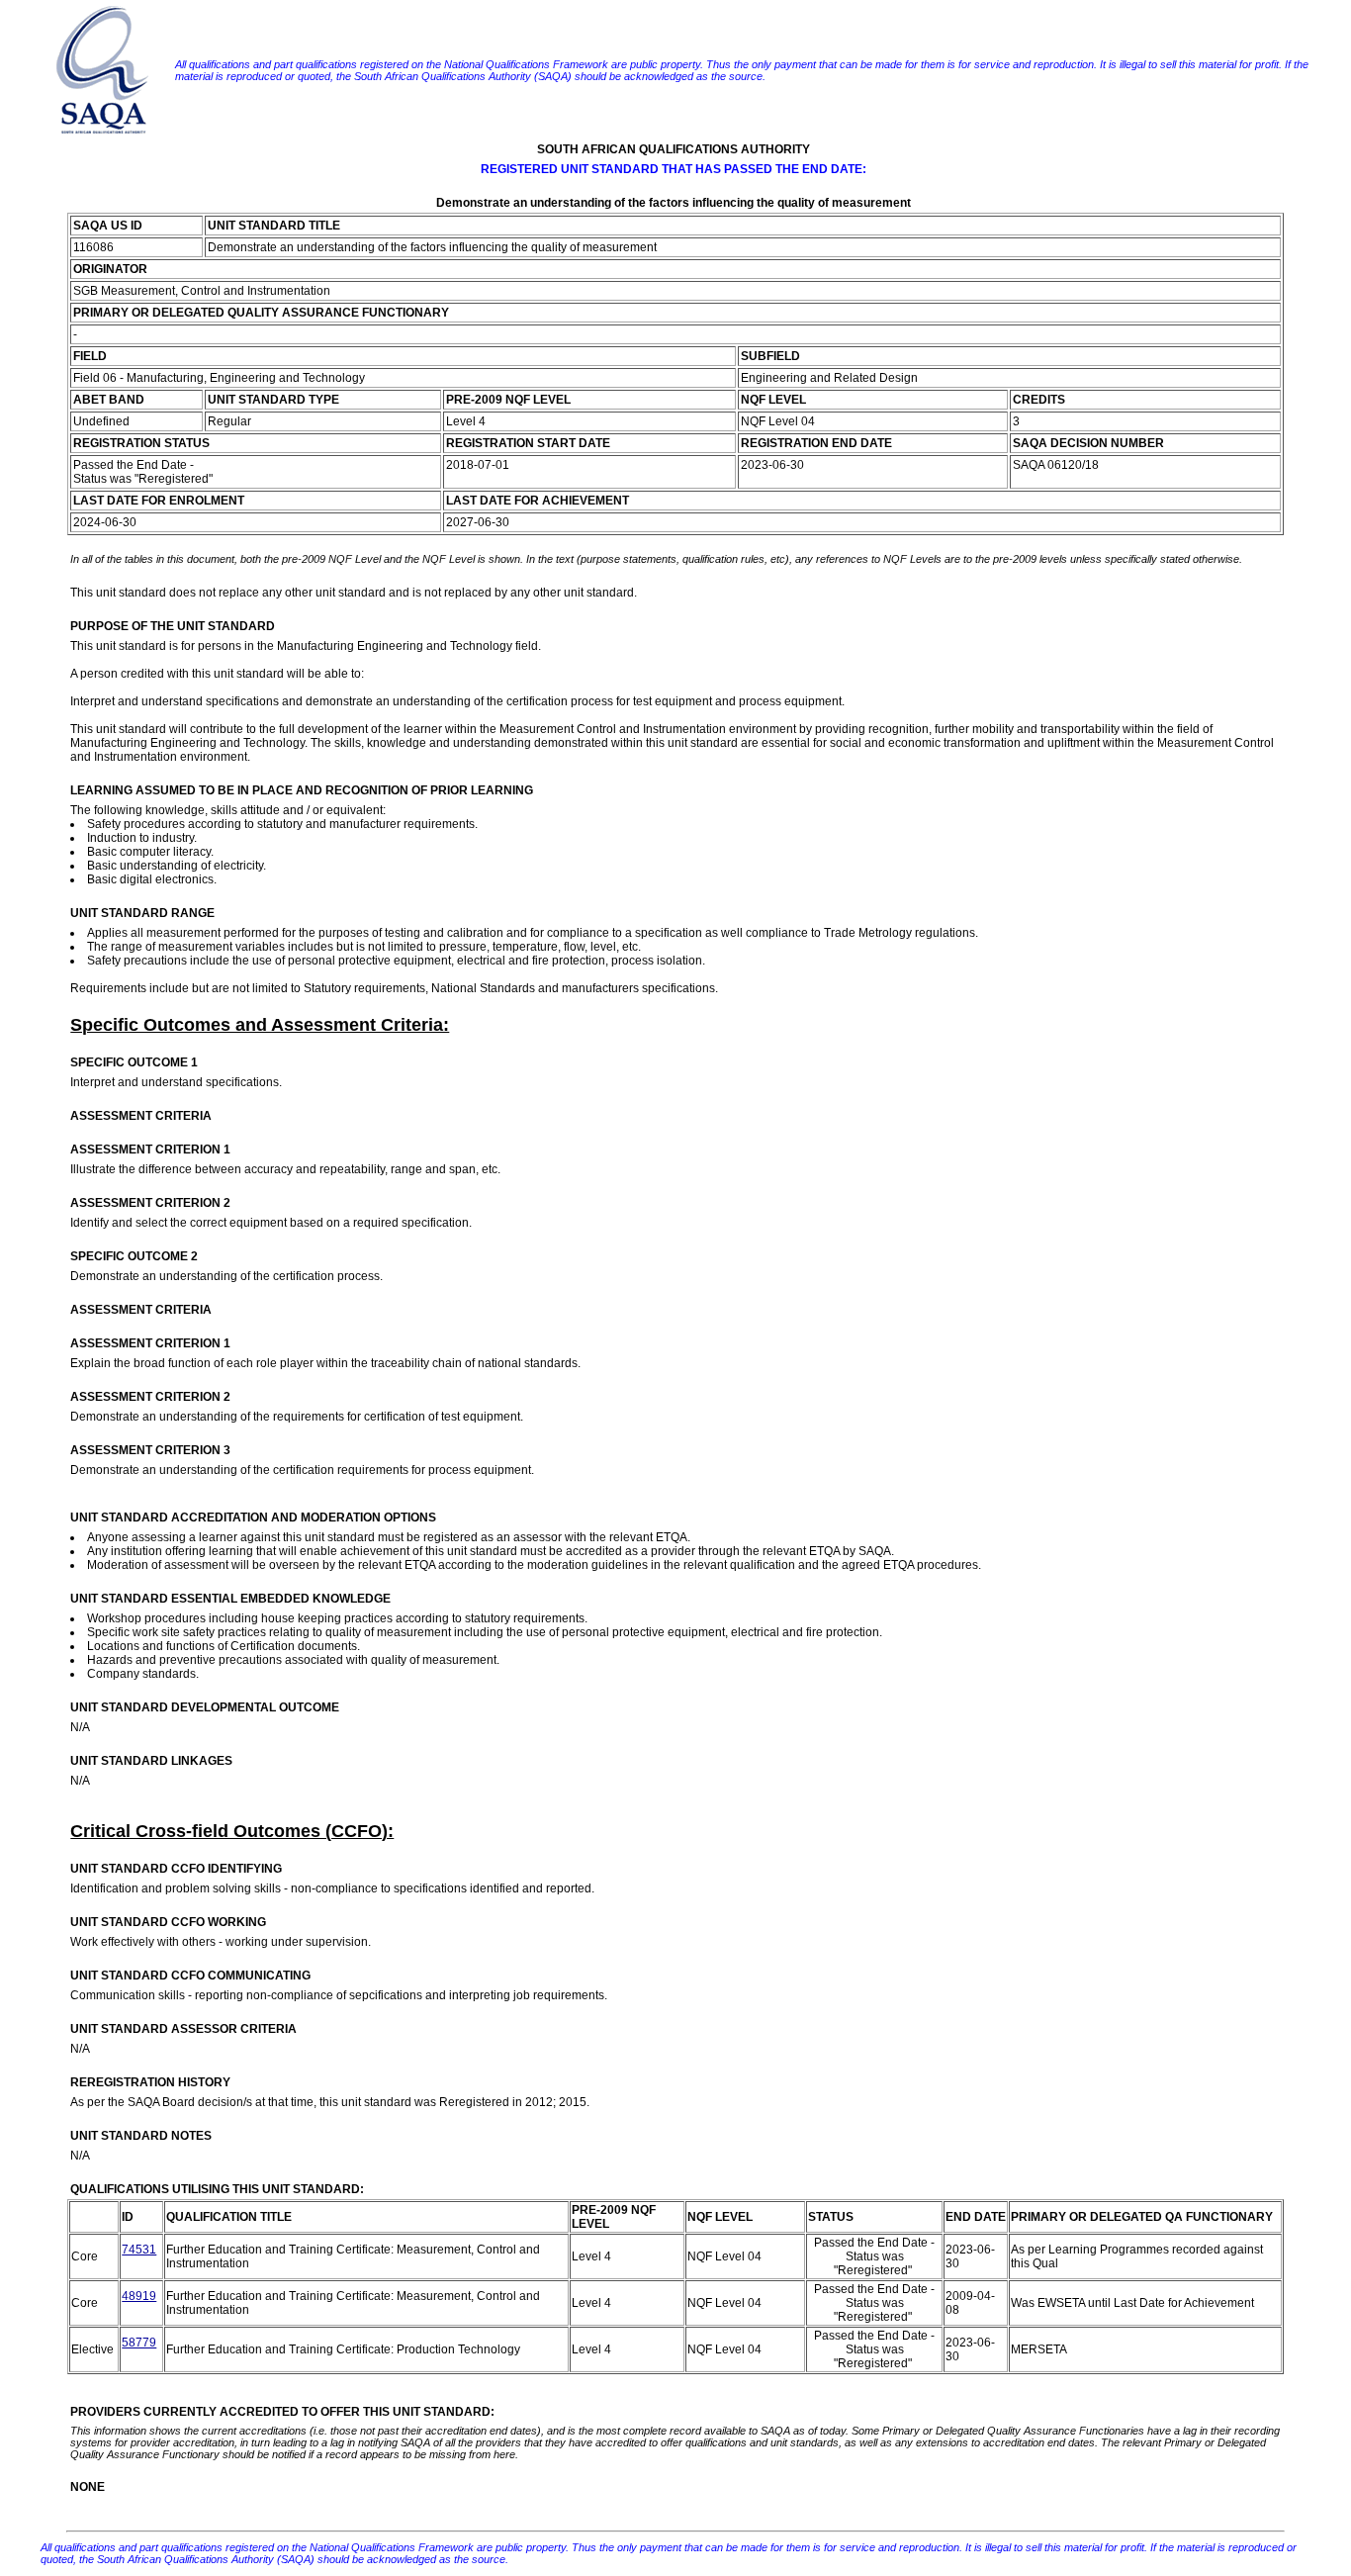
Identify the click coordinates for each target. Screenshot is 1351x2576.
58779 (139, 2343)
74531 (139, 2250)
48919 (139, 2296)
